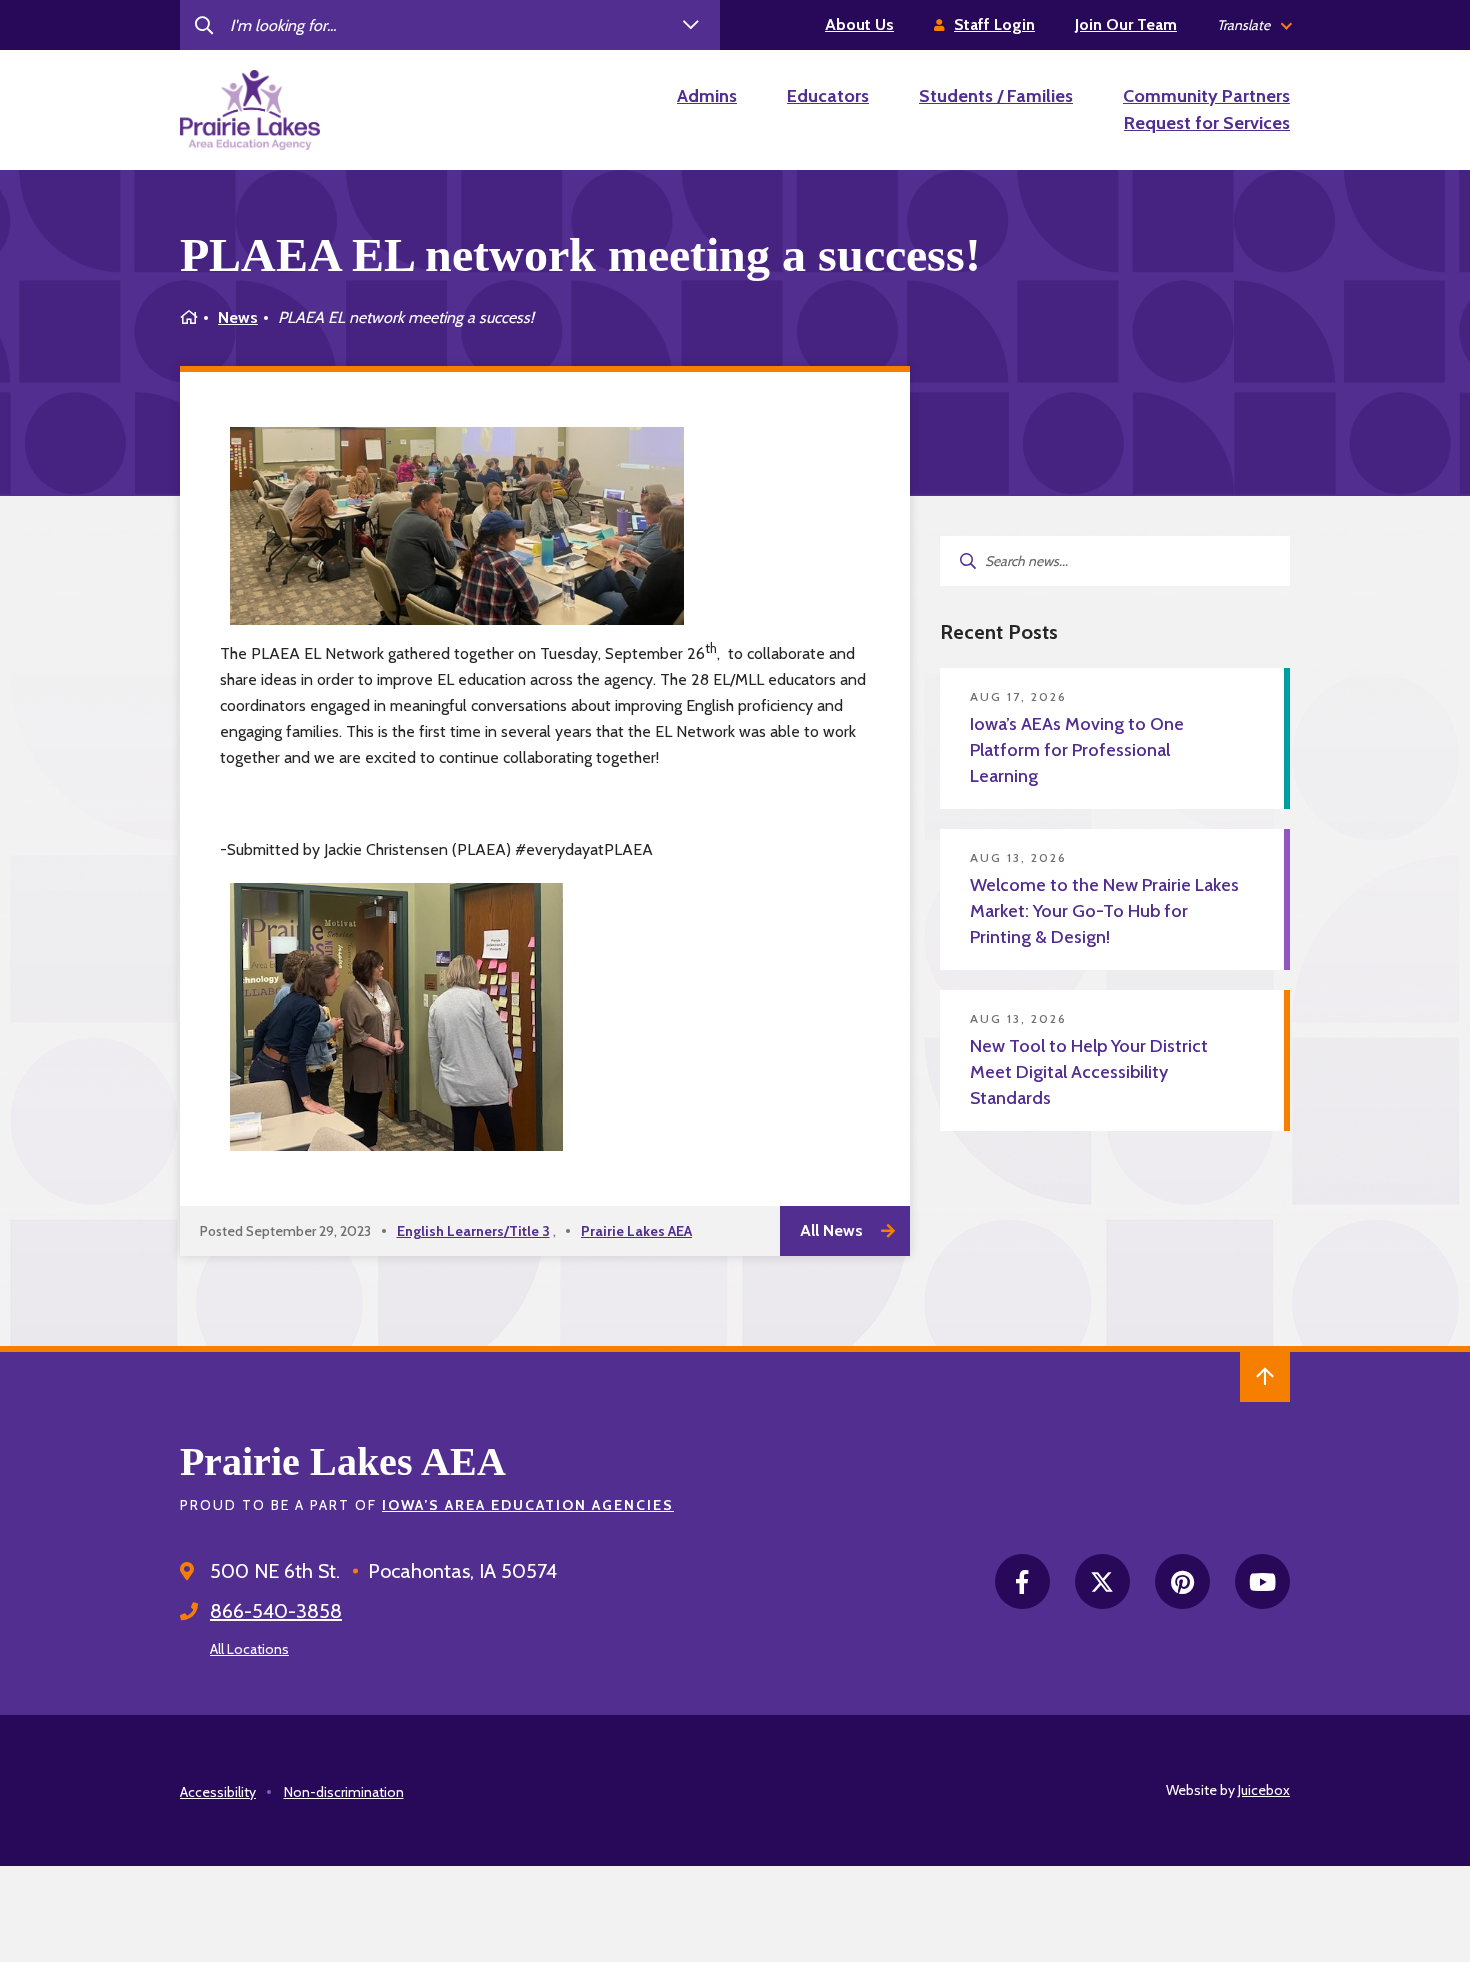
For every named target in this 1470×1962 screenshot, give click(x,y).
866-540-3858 (276, 1611)
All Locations (249, 1649)
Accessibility (218, 1792)
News (238, 317)
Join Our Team (1126, 24)
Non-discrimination (344, 1792)
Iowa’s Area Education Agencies (528, 1505)
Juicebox (1264, 1790)
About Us (859, 24)
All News (831, 1230)
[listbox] (1253, 25)
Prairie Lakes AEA (636, 1231)
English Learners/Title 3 (473, 1231)
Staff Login (994, 24)
